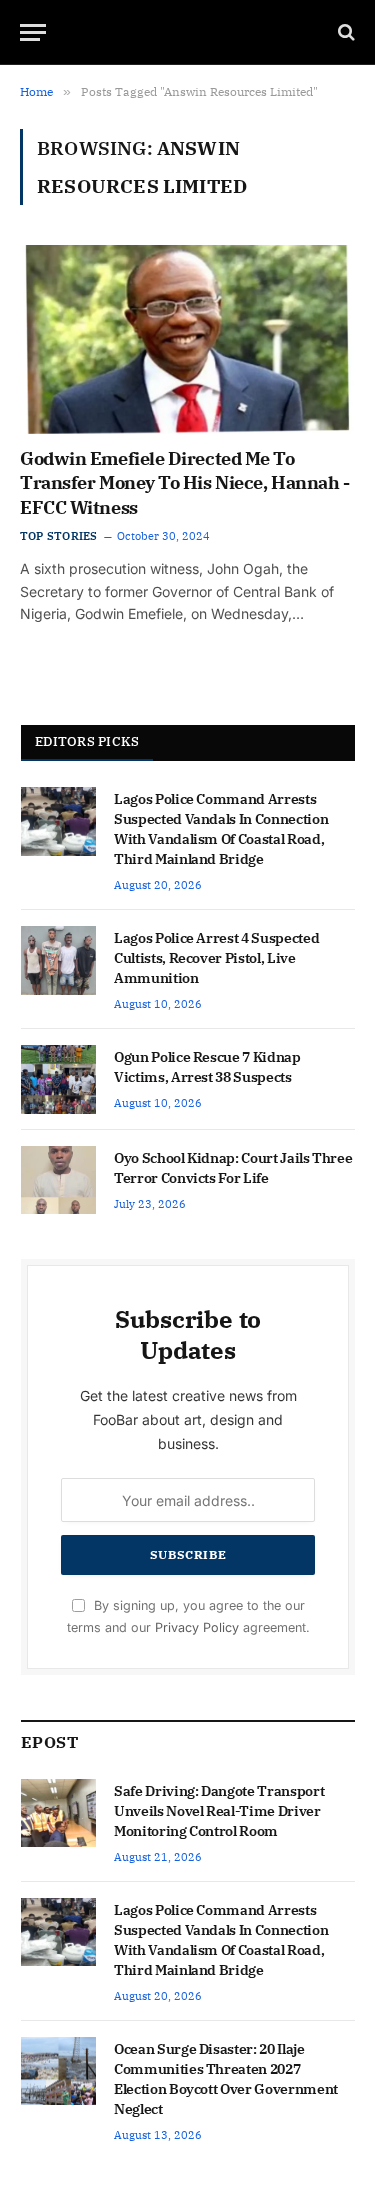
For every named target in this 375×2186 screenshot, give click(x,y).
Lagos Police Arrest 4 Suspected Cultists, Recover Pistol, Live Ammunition (216, 958)
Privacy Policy (197, 1627)
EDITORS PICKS (87, 741)
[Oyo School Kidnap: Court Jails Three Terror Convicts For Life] (58, 1180)
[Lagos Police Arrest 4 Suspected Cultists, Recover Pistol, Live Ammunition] (58, 960)
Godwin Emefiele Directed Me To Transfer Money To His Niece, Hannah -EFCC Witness (184, 483)
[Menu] (33, 32)
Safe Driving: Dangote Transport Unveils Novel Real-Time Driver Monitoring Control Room (219, 1811)
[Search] (344, 32)
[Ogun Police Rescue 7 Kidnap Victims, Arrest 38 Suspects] (58, 1079)
